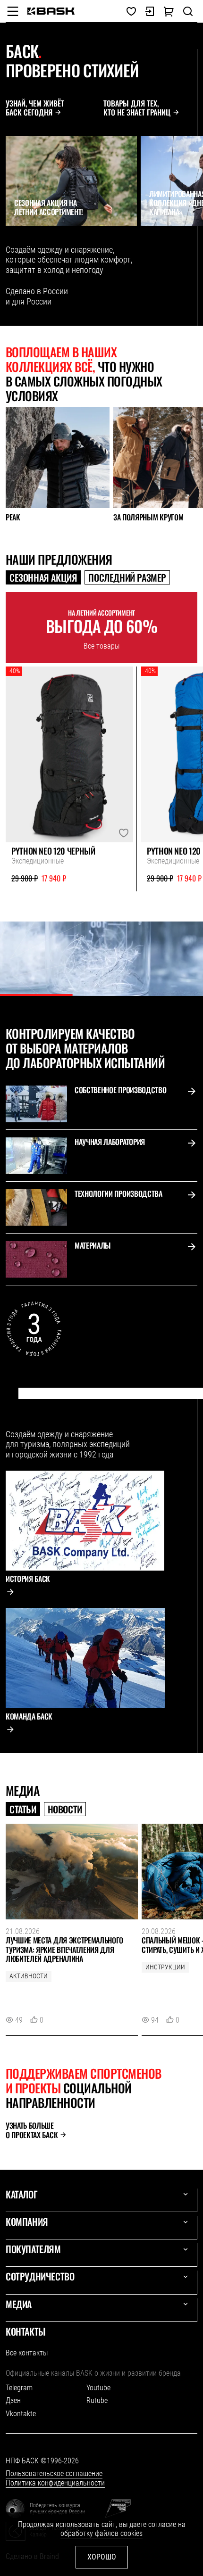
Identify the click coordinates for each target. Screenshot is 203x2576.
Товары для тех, (137, 108)
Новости (65, 1809)
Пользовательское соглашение (54, 2473)
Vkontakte (21, 2414)
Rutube (97, 2400)
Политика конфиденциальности (55, 2483)
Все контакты (27, 2353)
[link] (51, 11)
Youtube (98, 2388)
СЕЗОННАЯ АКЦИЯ (43, 577)
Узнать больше (32, 2130)
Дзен (13, 2400)
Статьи (23, 1809)
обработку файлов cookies (101, 2533)
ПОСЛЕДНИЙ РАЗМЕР (127, 577)
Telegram (19, 2388)
